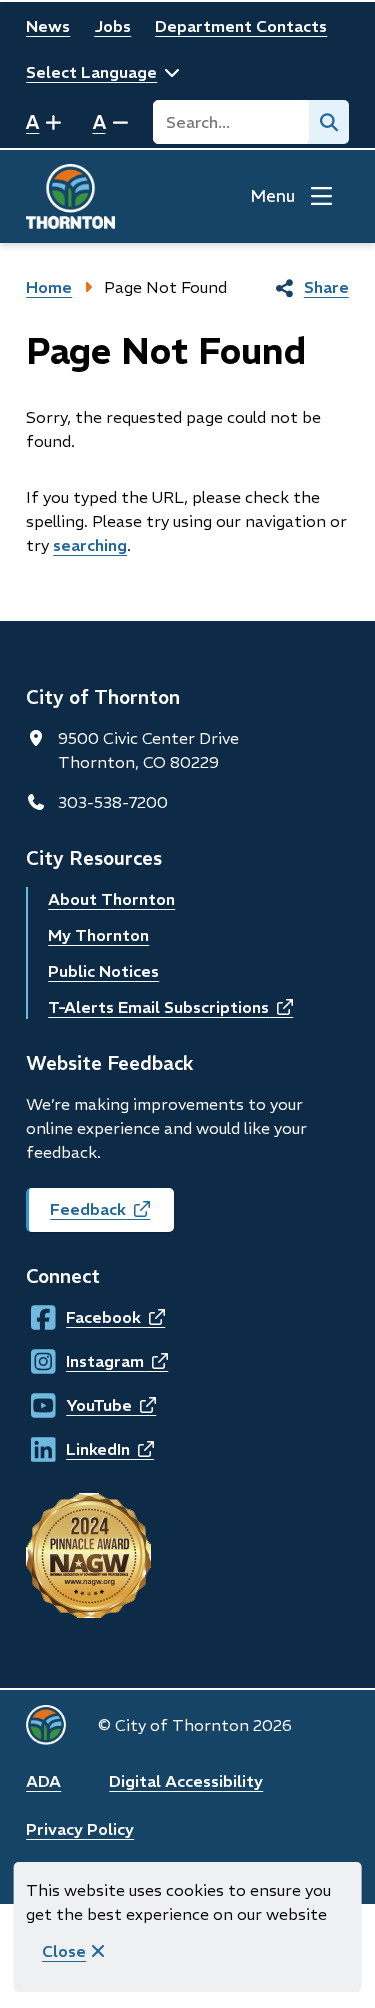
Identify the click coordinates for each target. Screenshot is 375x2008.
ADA (43, 1781)
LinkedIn (84, 1449)
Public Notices (103, 971)
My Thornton (98, 935)
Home (49, 287)
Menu (272, 196)
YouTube (84, 1405)
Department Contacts (241, 26)
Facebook (84, 1317)
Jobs (112, 26)
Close (64, 1951)
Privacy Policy (80, 1829)
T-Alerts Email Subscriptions (170, 1007)
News (48, 26)
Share (326, 287)
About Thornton (111, 899)
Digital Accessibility (186, 1781)
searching (90, 545)
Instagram (85, 1361)
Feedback (112, 1215)
